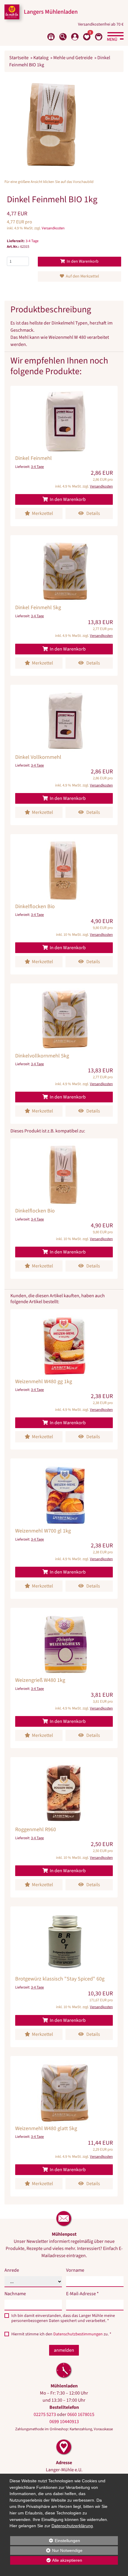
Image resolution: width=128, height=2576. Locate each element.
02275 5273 (45, 2414)
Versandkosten (53, 228)
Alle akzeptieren (46, 2560)
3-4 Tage (32, 241)
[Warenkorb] (99, 37)
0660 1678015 (81, 2414)
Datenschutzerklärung (72, 2526)
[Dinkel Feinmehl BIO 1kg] (52, 124)
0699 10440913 (64, 2422)
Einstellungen (45, 2541)
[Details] (64, 456)
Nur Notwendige (46, 2551)
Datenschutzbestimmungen (78, 2334)
